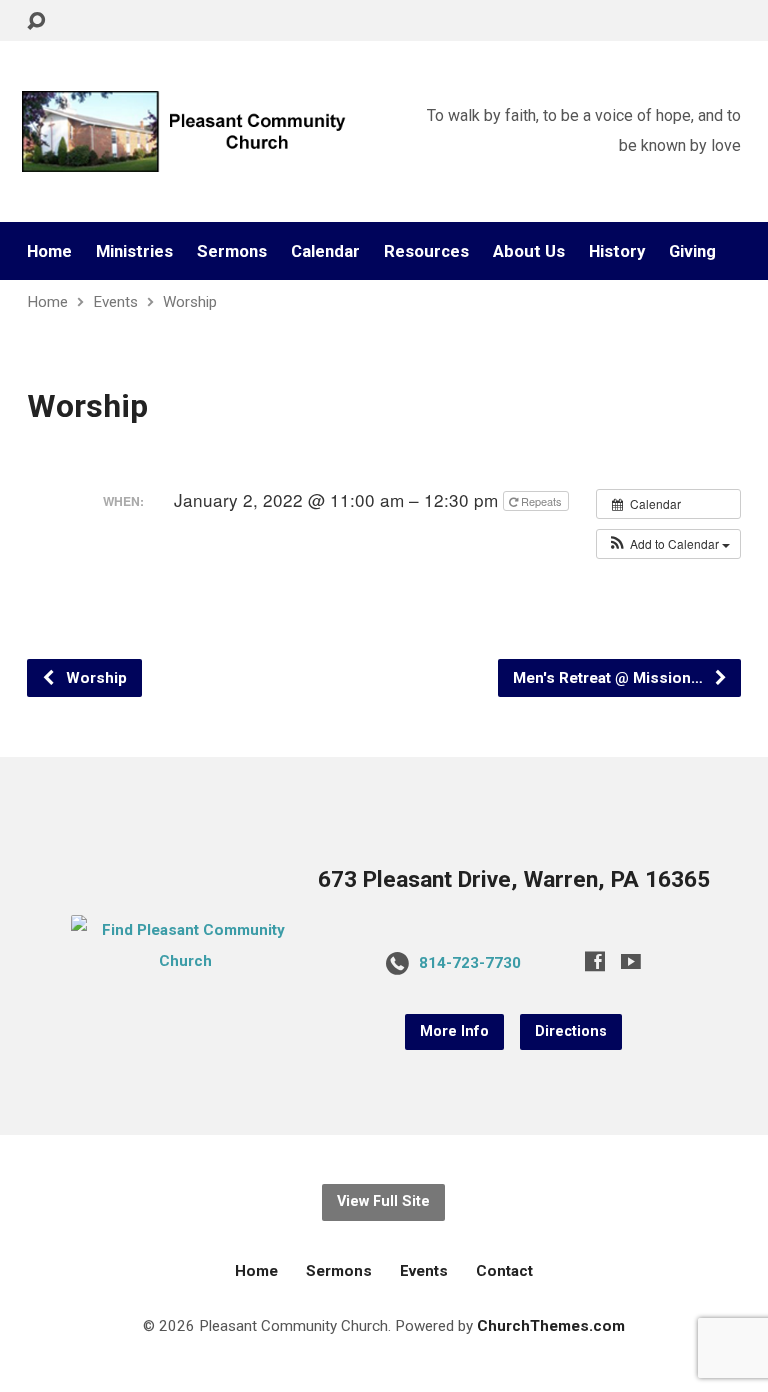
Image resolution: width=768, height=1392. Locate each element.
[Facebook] (595, 961)
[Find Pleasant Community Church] (186, 961)
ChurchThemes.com (551, 1326)
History (617, 251)
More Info (454, 1031)
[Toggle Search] (36, 21)
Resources (426, 251)
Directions (571, 1031)
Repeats (541, 501)
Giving (692, 251)
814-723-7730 (470, 963)
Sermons (232, 251)
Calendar (325, 251)
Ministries (134, 251)
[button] (668, 544)
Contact (504, 1271)
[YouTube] (631, 961)
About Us (529, 251)
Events (115, 302)
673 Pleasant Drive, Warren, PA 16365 (514, 879)
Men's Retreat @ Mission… (610, 678)
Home (49, 251)
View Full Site (383, 1201)
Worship (190, 302)
